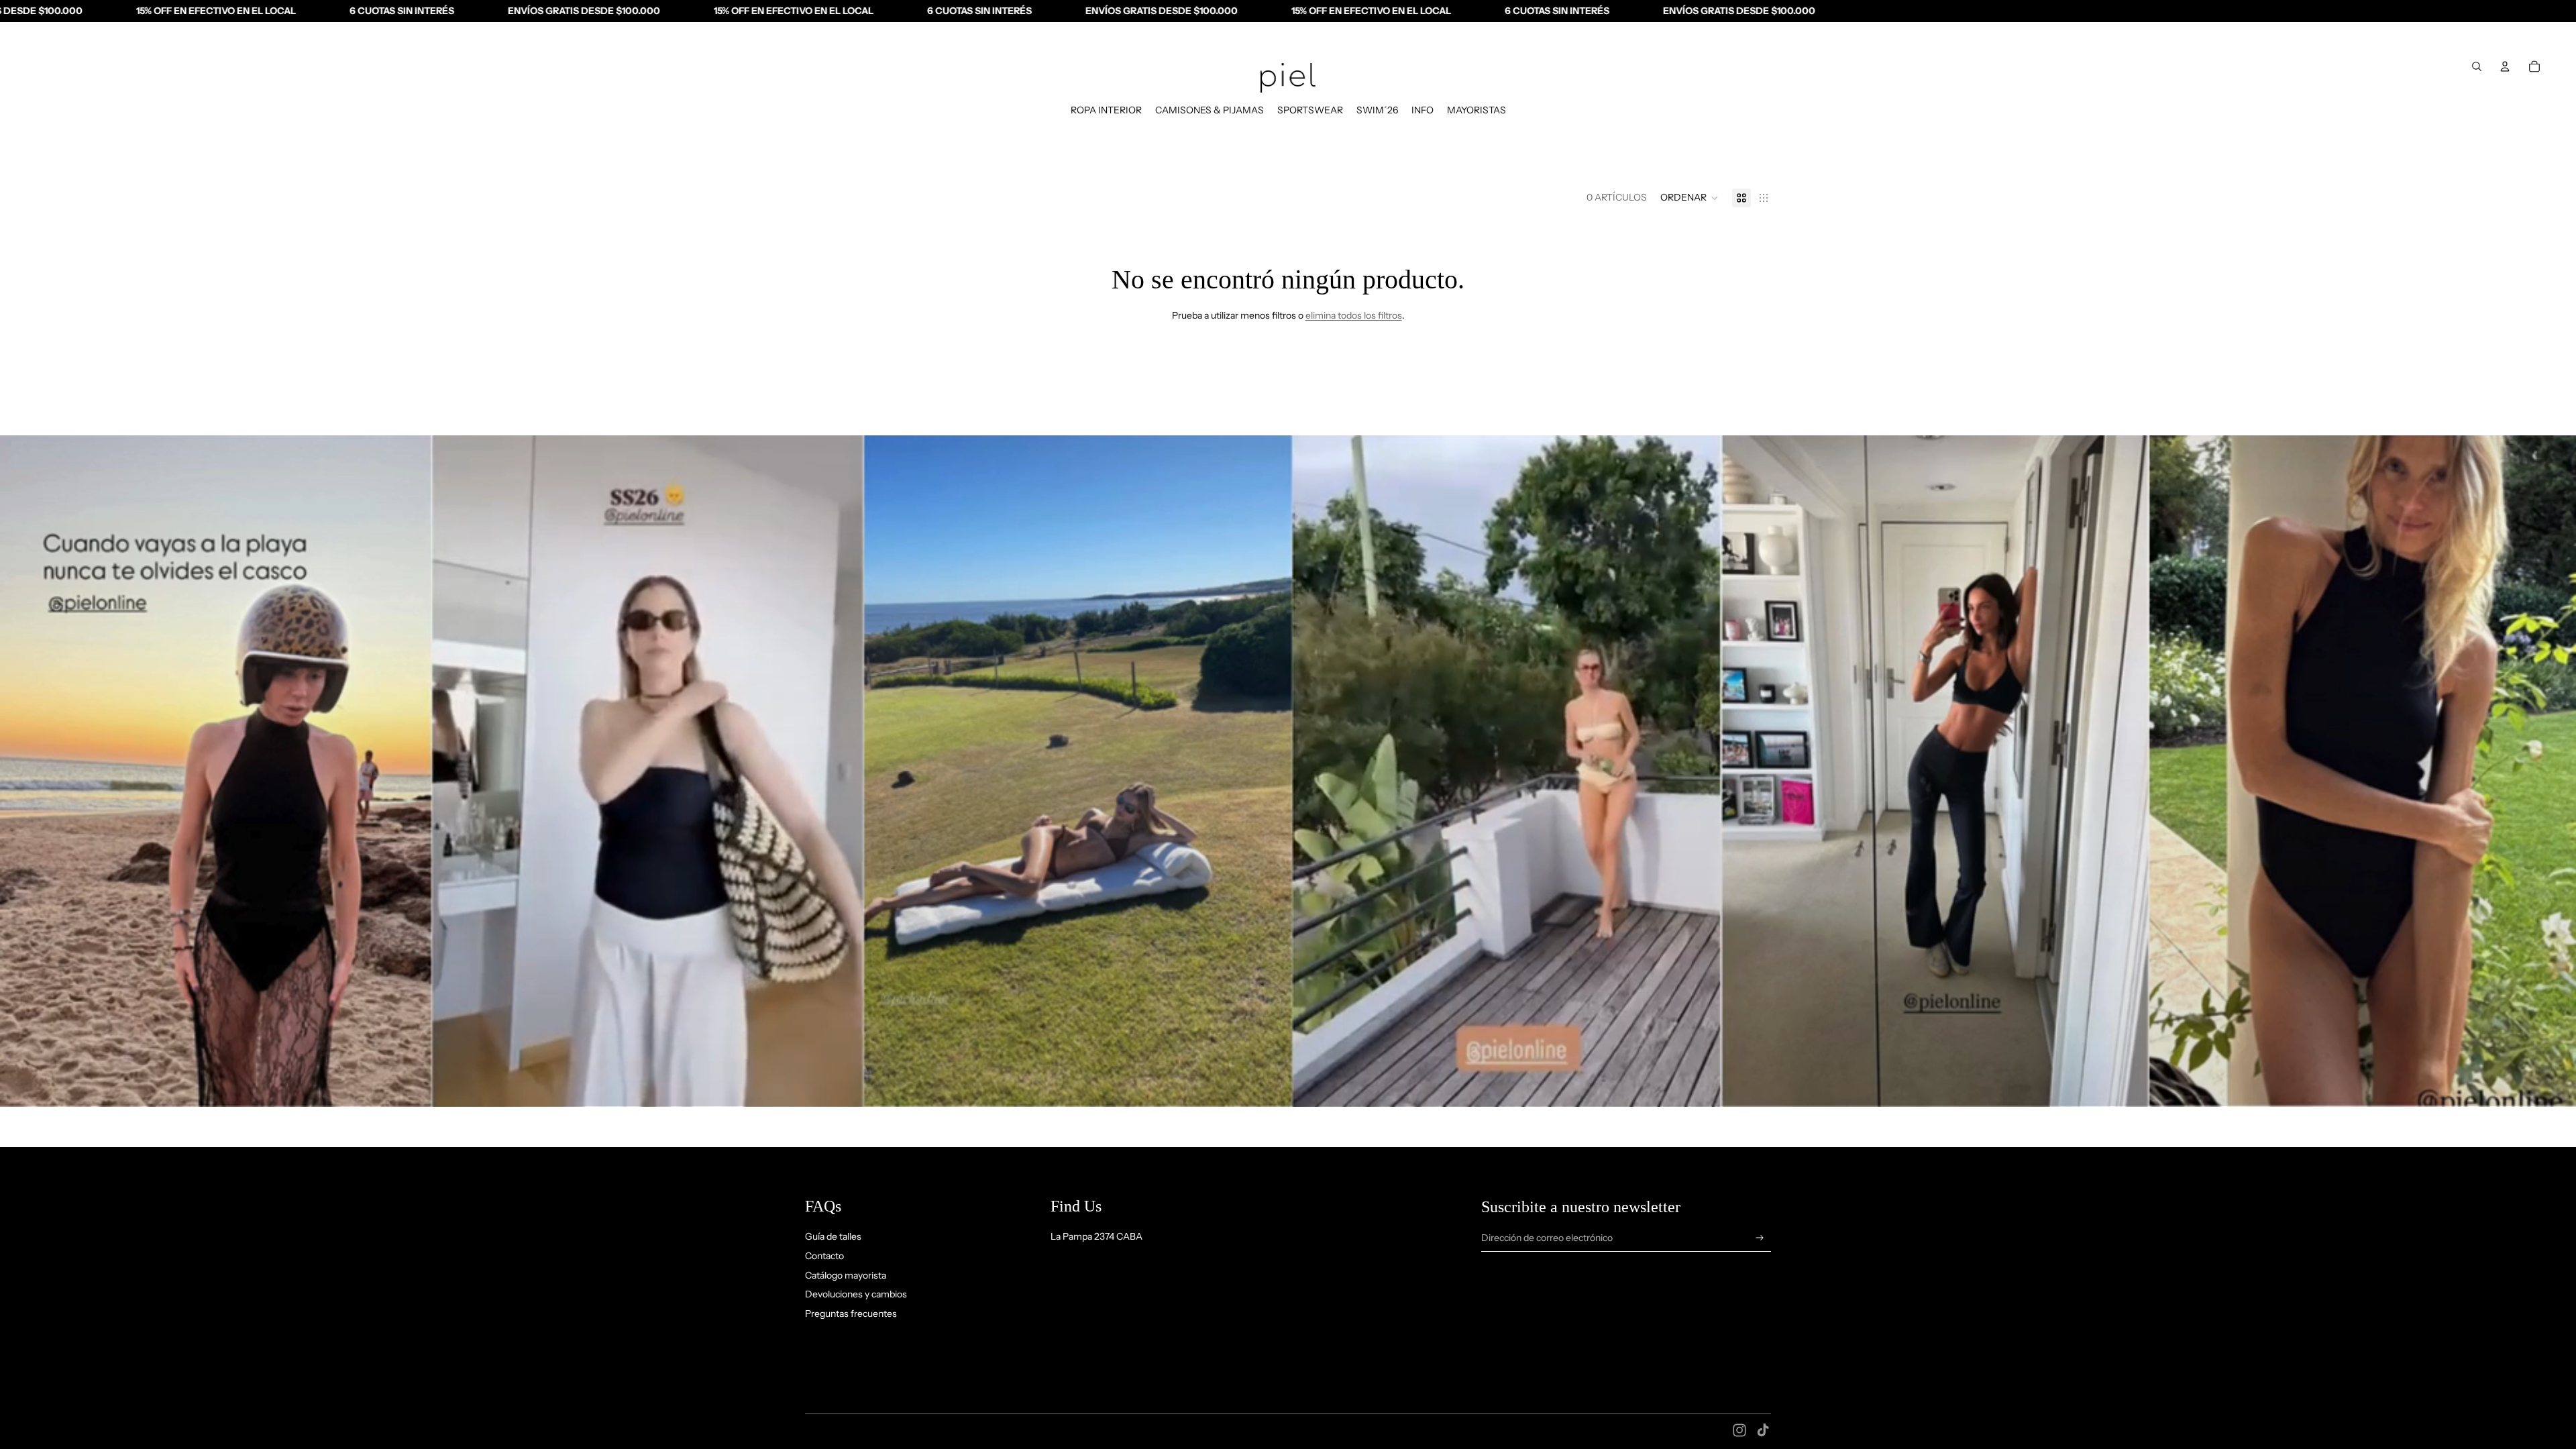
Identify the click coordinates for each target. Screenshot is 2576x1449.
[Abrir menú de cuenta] (2505, 66)
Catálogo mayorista (846, 1275)
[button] (1689, 198)
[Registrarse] (1760, 1238)
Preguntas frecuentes (851, 1313)
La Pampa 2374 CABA (1096, 1236)
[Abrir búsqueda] (2477, 66)
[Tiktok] (1763, 1430)
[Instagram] (1739, 1430)
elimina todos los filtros (1354, 315)
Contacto (824, 1256)
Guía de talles (833, 1236)
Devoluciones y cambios (856, 1294)
